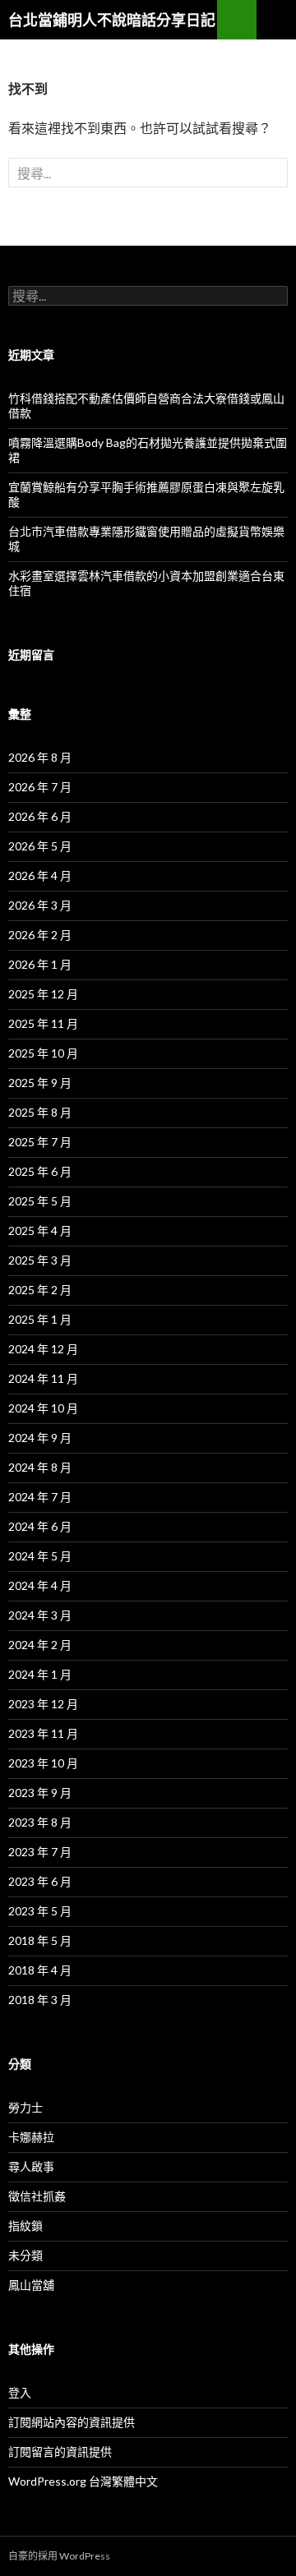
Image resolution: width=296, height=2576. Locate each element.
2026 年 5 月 (40, 846)
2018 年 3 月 (40, 2000)
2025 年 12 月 (43, 994)
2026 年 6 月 (40, 816)
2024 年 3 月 (40, 1615)
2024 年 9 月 (40, 1438)
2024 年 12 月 (43, 1349)
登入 (20, 2392)
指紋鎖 (25, 2226)
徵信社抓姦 (37, 2196)
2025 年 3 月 (40, 1260)
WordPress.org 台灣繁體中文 (83, 2481)
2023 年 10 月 (43, 1763)
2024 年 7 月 (40, 1497)
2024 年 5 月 (40, 1556)
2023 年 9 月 (40, 1793)
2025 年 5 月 (40, 1201)
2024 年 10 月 (43, 1408)
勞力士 (25, 2107)
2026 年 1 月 (40, 964)
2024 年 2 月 (40, 1645)
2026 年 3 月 (40, 905)
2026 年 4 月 (40, 876)
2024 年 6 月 (40, 1526)
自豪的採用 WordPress (59, 2556)
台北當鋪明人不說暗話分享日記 (112, 20)
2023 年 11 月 (43, 1733)
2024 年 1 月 (40, 1674)
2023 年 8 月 (40, 1822)
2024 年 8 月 (40, 1467)
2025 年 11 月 (43, 1023)
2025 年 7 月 (40, 1142)
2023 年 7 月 (40, 1852)
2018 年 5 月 (40, 1940)
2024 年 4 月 (40, 1585)
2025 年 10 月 (43, 1053)
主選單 (276, 20)
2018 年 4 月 (40, 1970)
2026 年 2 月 (40, 935)
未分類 (25, 2255)
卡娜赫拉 (31, 2137)
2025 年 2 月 (40, 1290)
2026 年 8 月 (40, 757)
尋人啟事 (31, 2166)
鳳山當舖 (31, 2285)
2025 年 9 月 (40, 1083)
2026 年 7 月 (40, 787)
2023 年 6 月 (40, 1881)
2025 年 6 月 (40, 1171)
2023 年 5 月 (40, 1911)
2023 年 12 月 (43, 1704)
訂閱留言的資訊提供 (60, 2452)
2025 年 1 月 (40, 1319)
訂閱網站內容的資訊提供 (72, 2422)
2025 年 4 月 (40, 1230)
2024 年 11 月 (43, 1378)
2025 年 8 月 (40, 1112)
